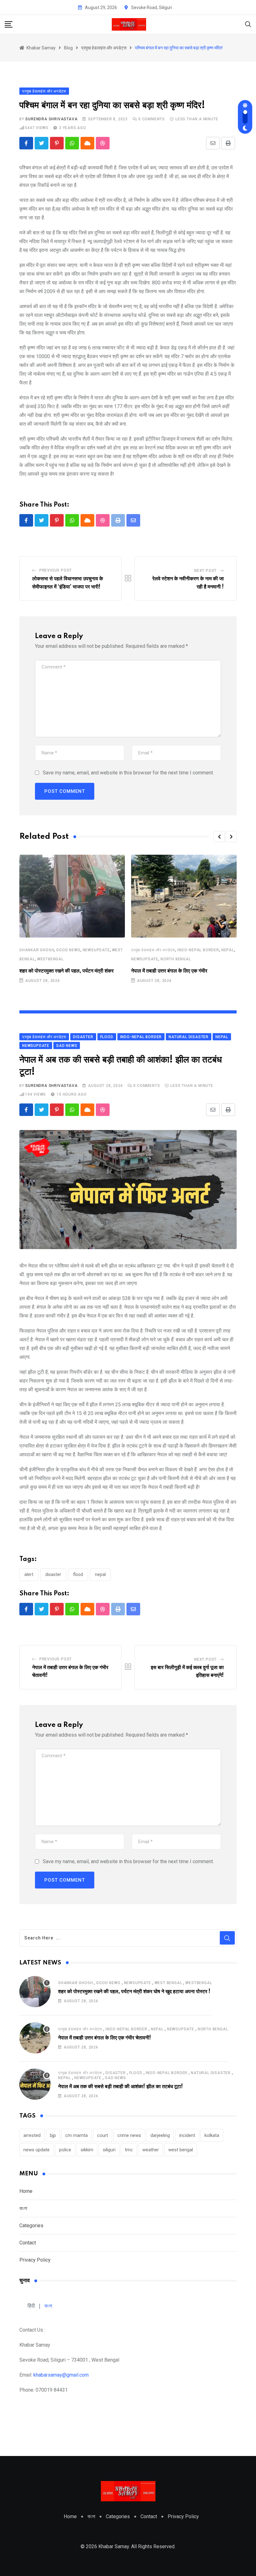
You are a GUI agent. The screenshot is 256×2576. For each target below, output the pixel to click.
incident (187, 2135)
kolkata (212, 2135)
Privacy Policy (35, 2260)
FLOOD (78, 1574)
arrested (32, 2135)
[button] (219, 837)
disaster (53, 1574)
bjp (53, 2135)
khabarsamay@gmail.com (61, 2375)
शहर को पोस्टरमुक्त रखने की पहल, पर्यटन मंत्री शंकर (66, 971)
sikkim (87, 2150)
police (65, 2150)
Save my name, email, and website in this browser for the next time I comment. (128, 773)
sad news (115, 2078)
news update (37, 2150)
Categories (31, 2226)
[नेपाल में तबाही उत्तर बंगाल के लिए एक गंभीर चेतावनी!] (35, 2038)
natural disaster (211, 2073)
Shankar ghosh (37, 950)
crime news (129, 2135)
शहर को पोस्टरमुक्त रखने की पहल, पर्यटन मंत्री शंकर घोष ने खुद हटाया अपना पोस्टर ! (134, 1992)
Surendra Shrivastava (51, 119)
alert (29, 1574)
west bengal (181, 2150)
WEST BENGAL (168, 1983)
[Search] (248, 24)
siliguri (109, 2150)
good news (68, 950)
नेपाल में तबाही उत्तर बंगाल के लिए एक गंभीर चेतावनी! (105, 2038)
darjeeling (160, 2135)
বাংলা (23, 2208)
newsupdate (96, 950)
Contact (28, 2243)
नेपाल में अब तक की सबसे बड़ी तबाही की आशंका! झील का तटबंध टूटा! (121, 2087)
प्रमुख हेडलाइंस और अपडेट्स (153, 950)
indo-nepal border (198, 950)
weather (151, 2150)
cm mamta (76, 2135)
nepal (228, 950)
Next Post (205, 571)
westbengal (50, 959)
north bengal (176, 959)
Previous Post (56, 570)
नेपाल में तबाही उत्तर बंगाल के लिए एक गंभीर (169, 971)
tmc (129, 2150)
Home (26, 2191)
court (103, 2135)
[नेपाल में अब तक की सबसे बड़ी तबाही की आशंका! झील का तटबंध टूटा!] (35, 2084)
